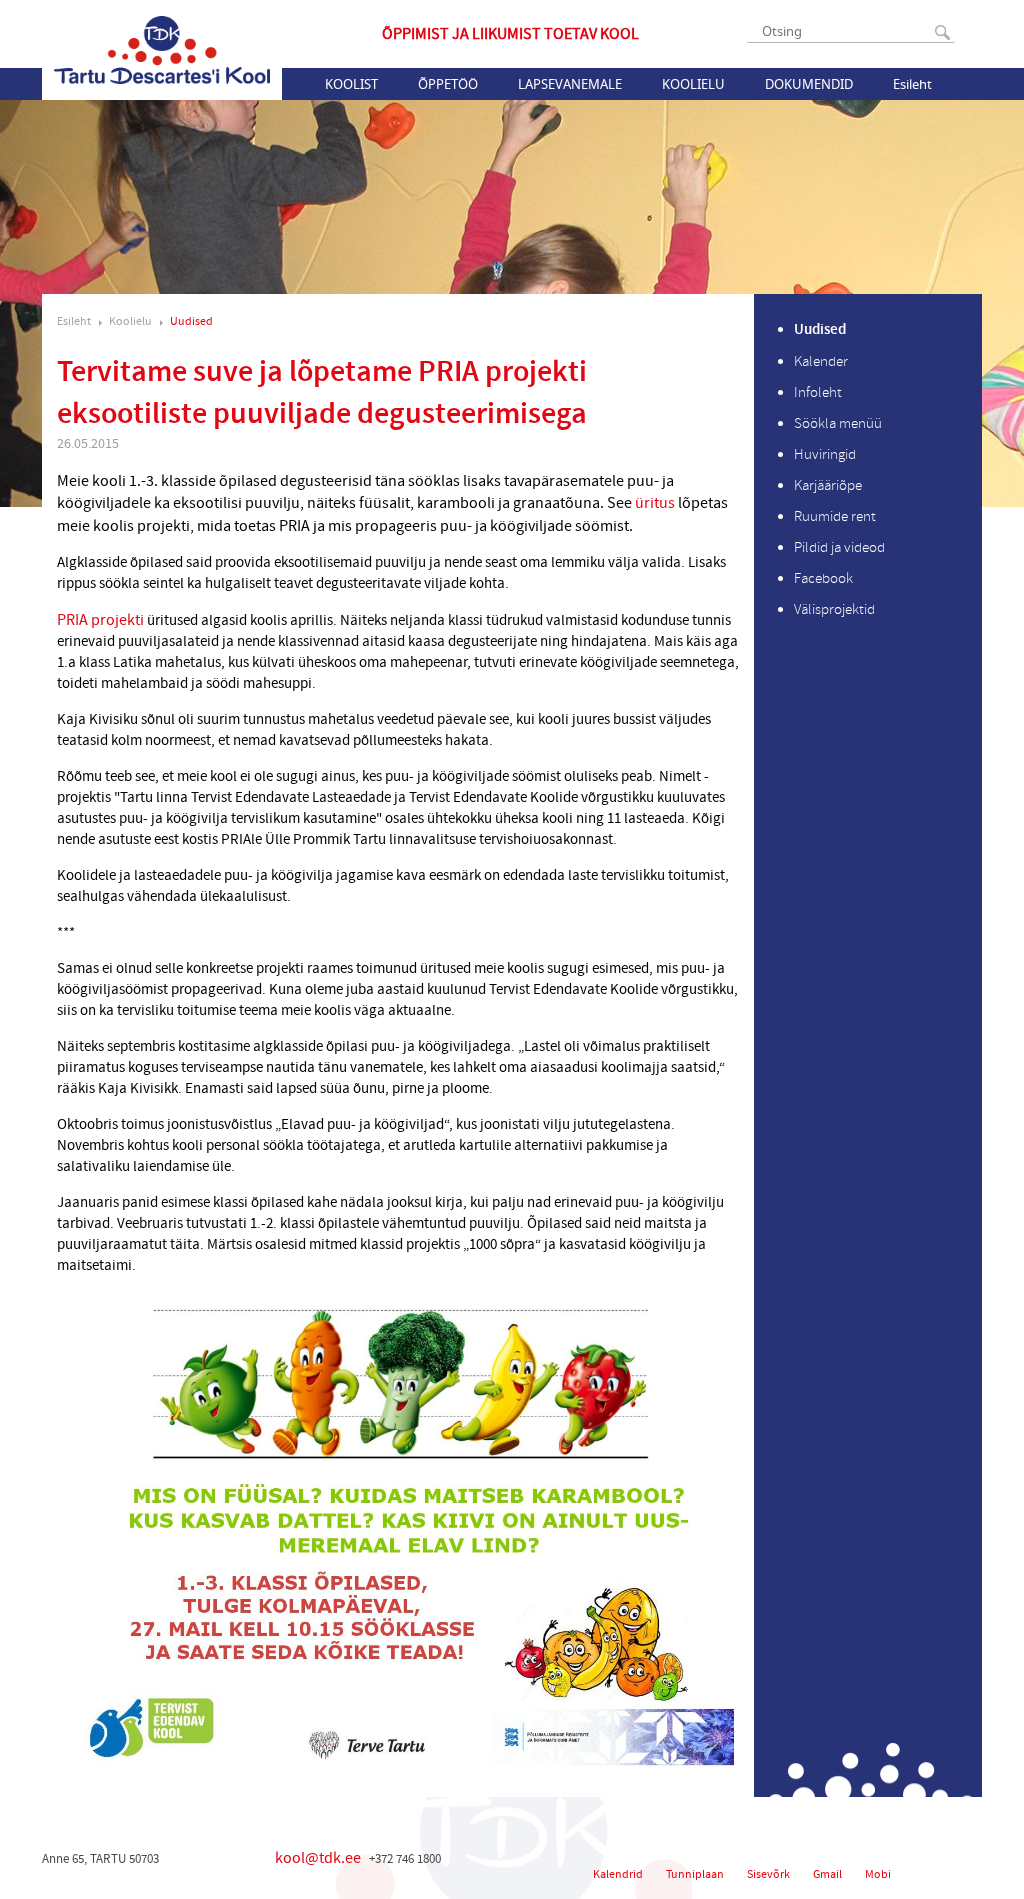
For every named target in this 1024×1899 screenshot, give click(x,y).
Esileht (912, 84)
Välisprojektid (834, 609)
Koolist (351, 84)
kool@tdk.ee (318, 1858)
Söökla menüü (838, 423)
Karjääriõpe (828, 485)
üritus (655, 503)
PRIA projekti (100, 620)
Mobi (878, 1874)
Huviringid (825, 454)
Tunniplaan (695, 1874)
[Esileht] (162, 50)
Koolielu (693, 84)
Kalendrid (618, 1874)
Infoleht (818, 392)
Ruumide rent (835, 516)
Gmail (827, 1874)
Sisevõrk (768, 1874)
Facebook (823, 578)
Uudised (191, 321)
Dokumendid (809, 84)
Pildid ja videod (839, 547)
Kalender (821, 361)
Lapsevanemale (570, 84)
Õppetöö (448, 84)
